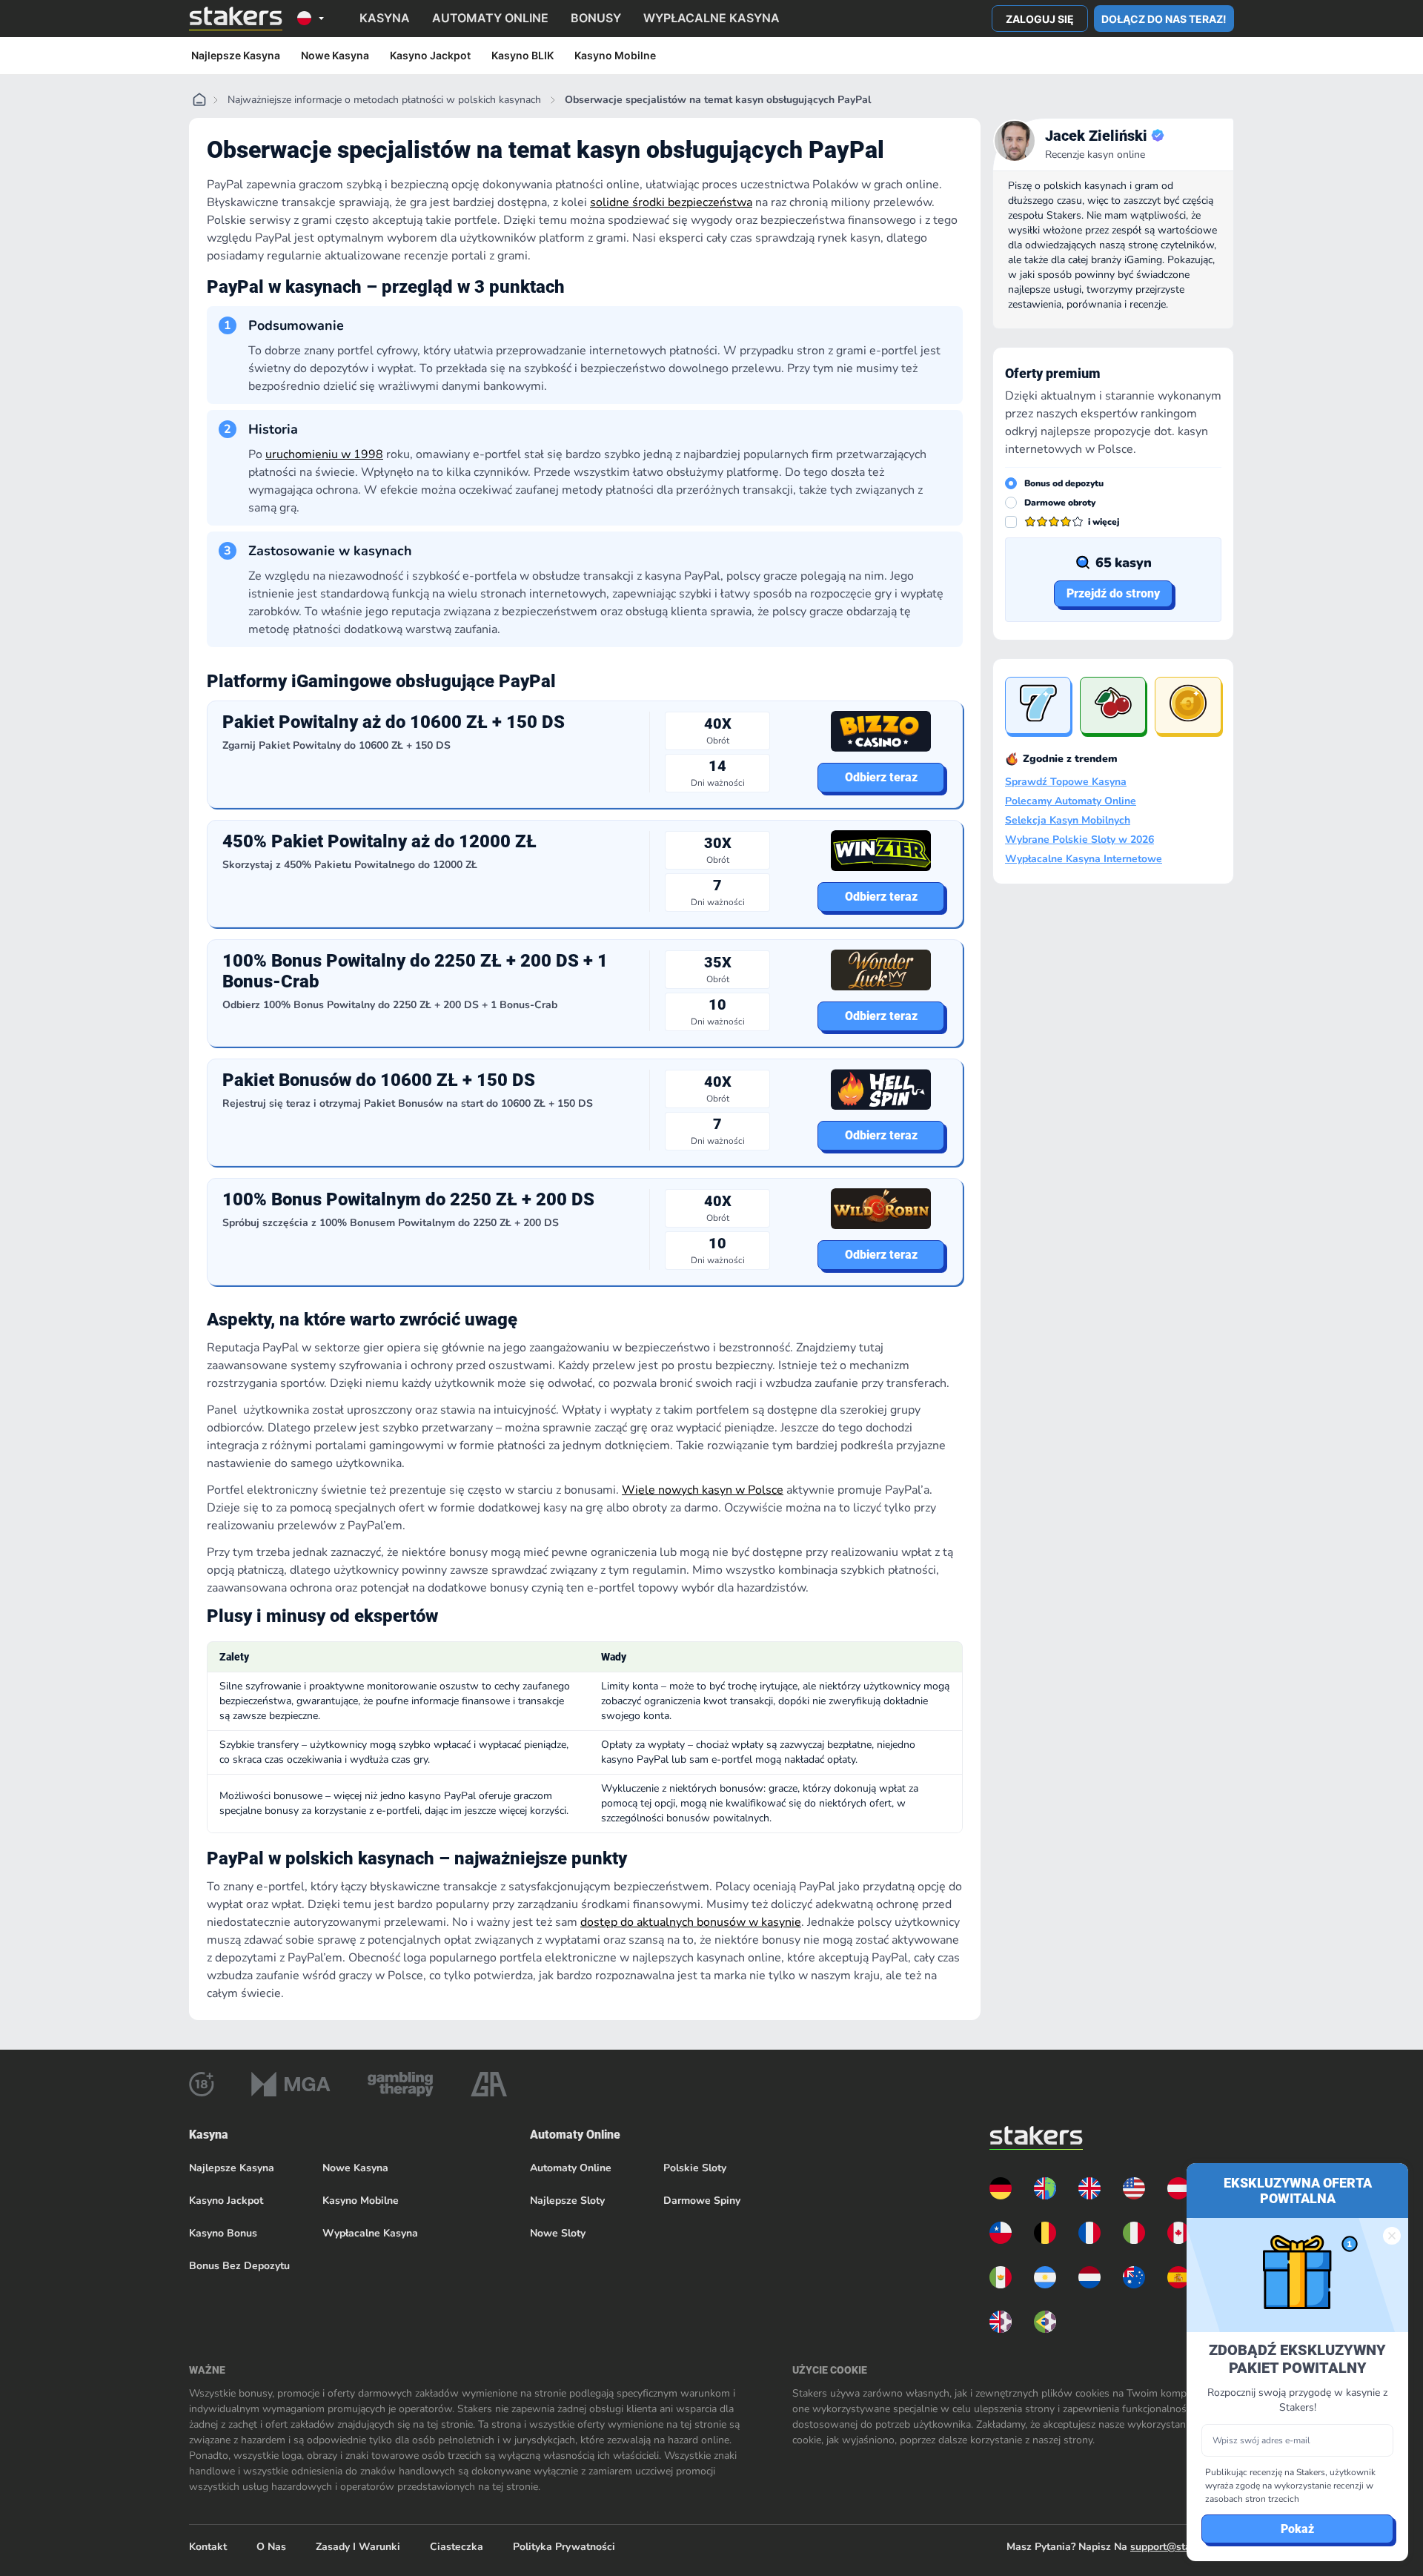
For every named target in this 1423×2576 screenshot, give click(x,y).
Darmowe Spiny (702, 2201)
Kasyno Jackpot (430, 55)
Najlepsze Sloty (567, 2201)
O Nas (271, 2547)
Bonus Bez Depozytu (239, 2266)
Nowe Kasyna (335, 55)
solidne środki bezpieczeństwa (671, 202)
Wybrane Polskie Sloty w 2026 (1079, 840)
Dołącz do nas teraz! (1164, 19)
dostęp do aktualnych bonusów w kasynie (691, 1922)
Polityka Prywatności (564, 2547)
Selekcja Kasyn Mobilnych (1068, 821)
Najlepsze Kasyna (236, 55)
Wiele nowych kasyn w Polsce (703, 1490)
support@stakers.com (1182, 2547)
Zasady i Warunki (358, 2547)
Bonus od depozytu (1064, 483)
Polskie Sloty (695, 2168)
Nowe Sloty (558, 2233)
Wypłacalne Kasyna (370, 2233)
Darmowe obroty (1060, 503)
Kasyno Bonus (223, 2233)
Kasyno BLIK (523, 55)
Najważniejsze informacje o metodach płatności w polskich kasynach (384, 100)
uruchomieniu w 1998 (324, 454)
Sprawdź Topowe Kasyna (1066, 782)
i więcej (1104, 522)
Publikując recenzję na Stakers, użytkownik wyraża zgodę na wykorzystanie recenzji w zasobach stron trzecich (1290, 2486)
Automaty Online (571, 2168)
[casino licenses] (202, 2084)
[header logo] (236, 19)
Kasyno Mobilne (615, 55)
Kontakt (208, 2547)
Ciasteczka (457, 2547)
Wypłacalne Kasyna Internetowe (1084, 859)
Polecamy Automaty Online (1071, 801)
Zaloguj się (1040, 19)
